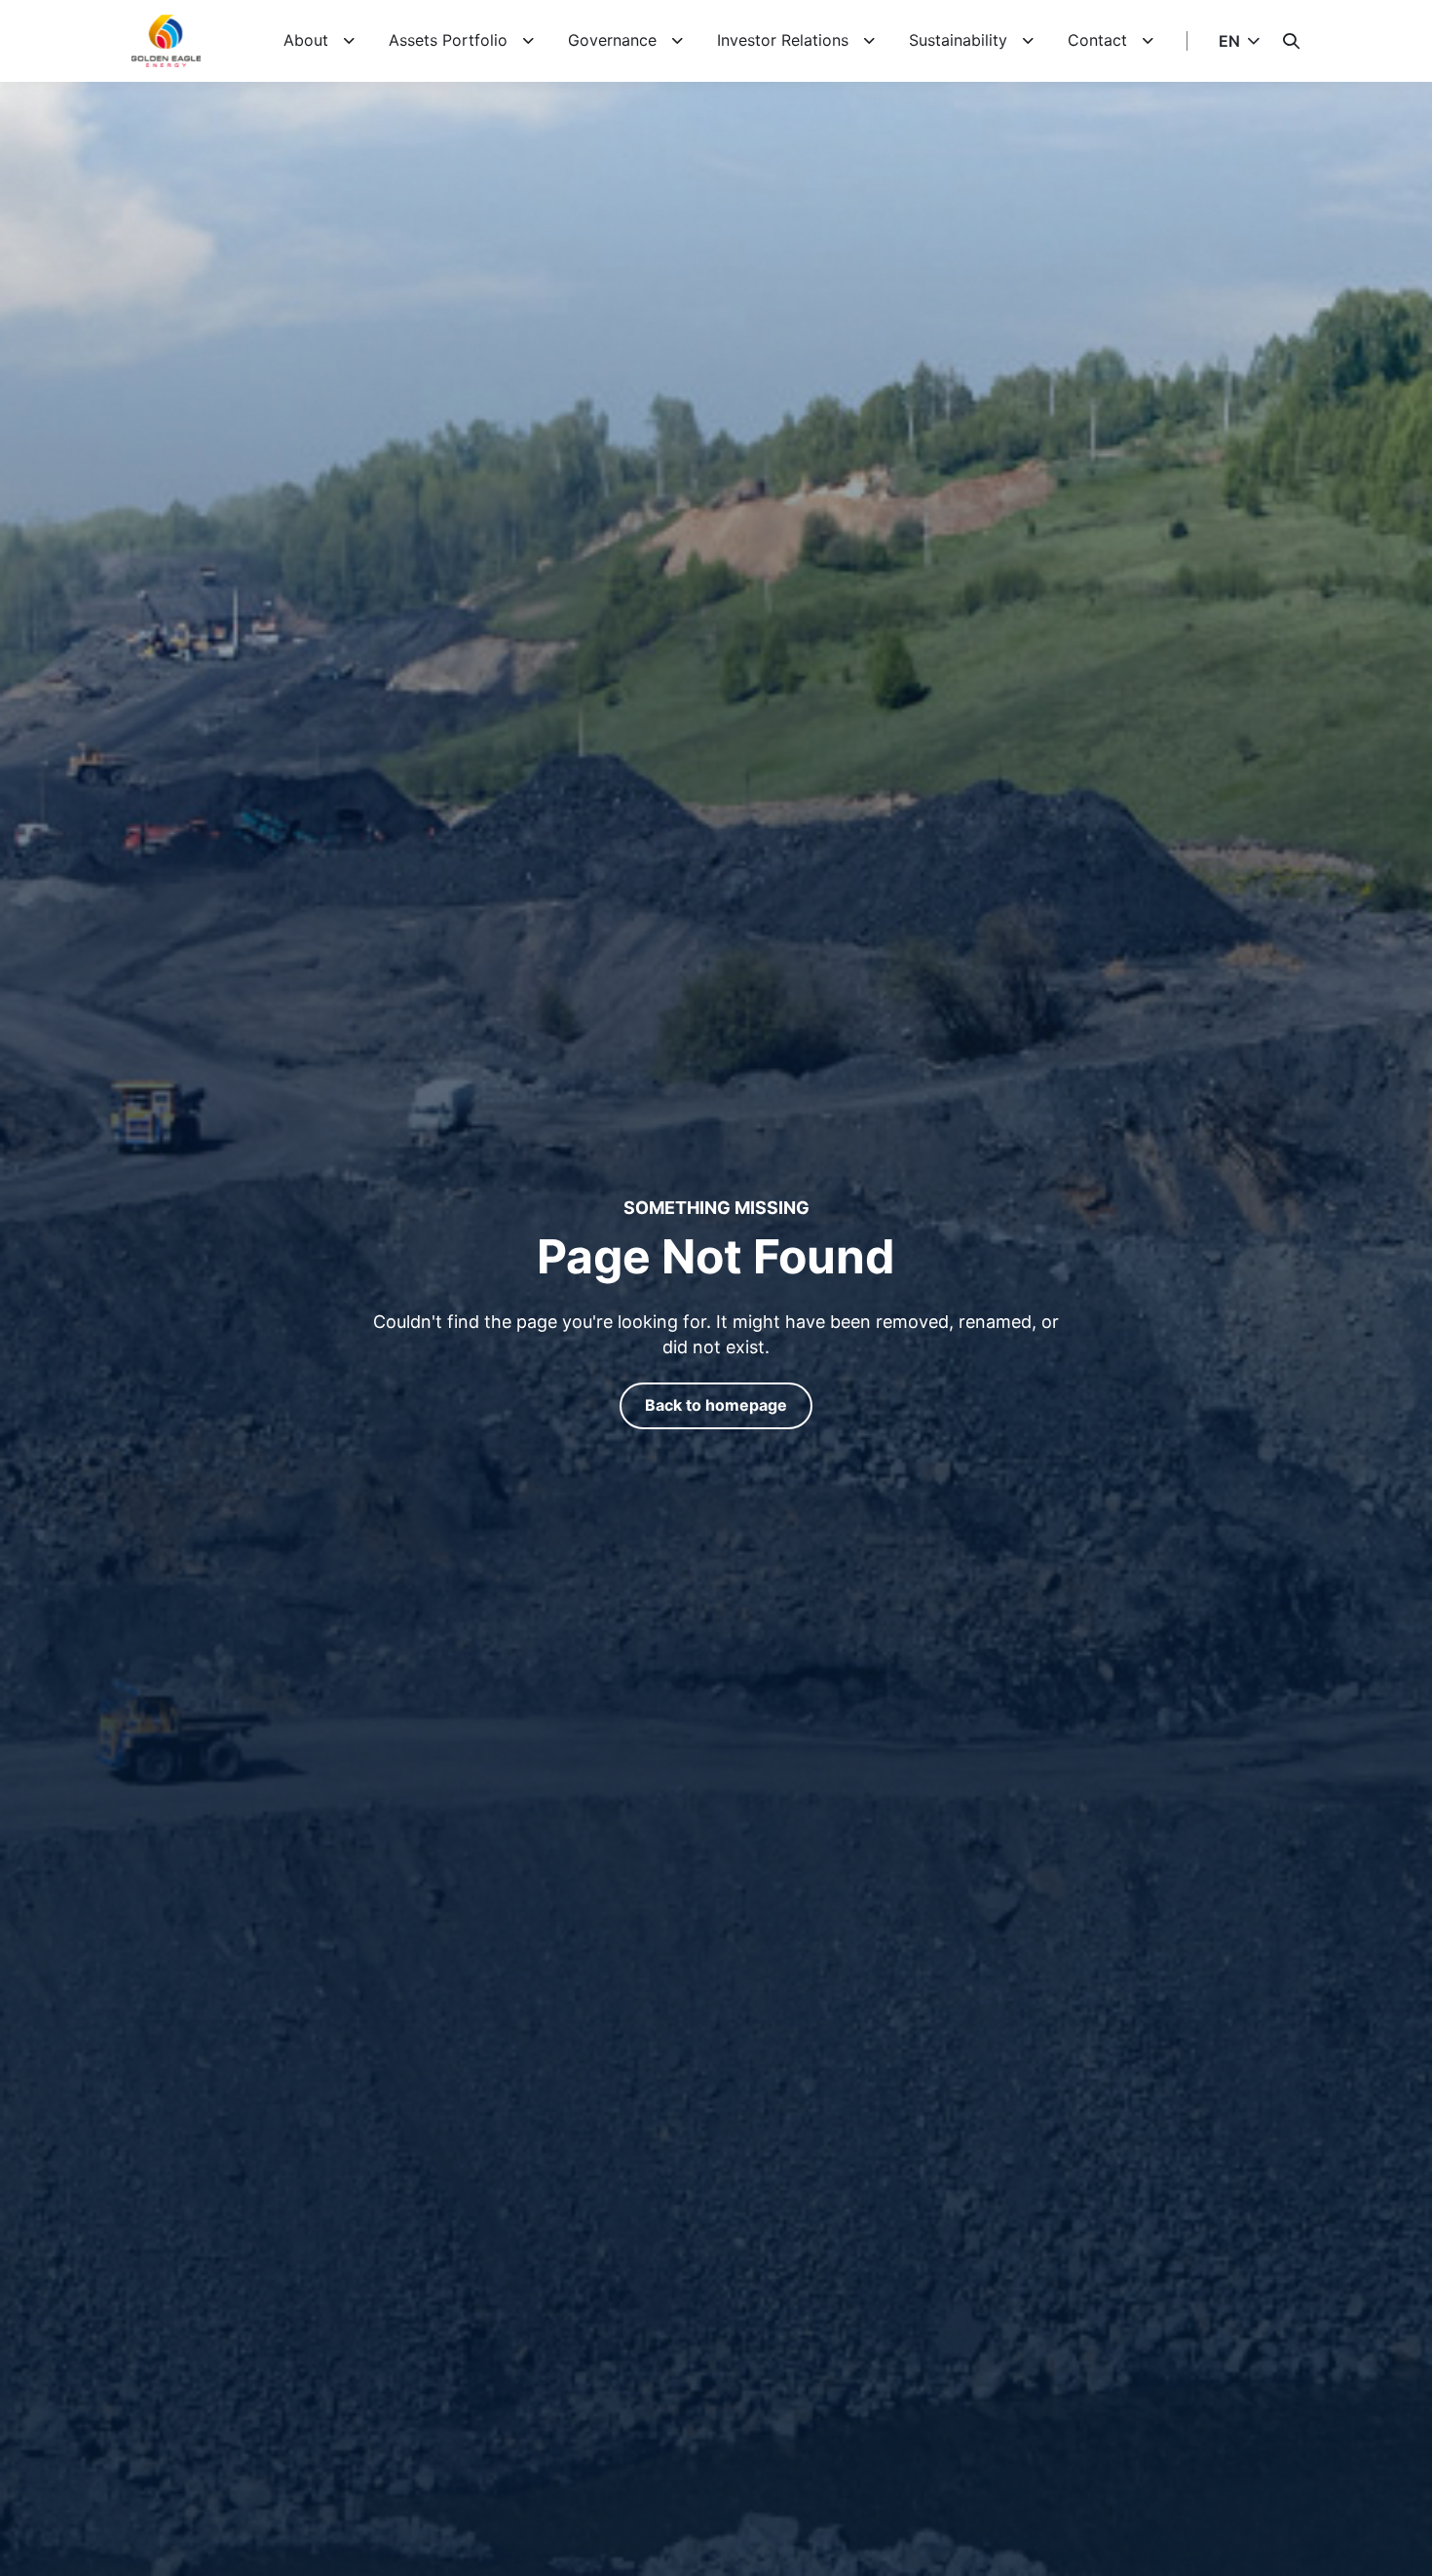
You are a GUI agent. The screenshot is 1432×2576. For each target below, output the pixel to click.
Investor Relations (783, 40)
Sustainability (958, 40)
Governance (612, 40)
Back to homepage (716, 1405)
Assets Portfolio (448, 40)
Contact (1097, 40)
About (306, 40)
